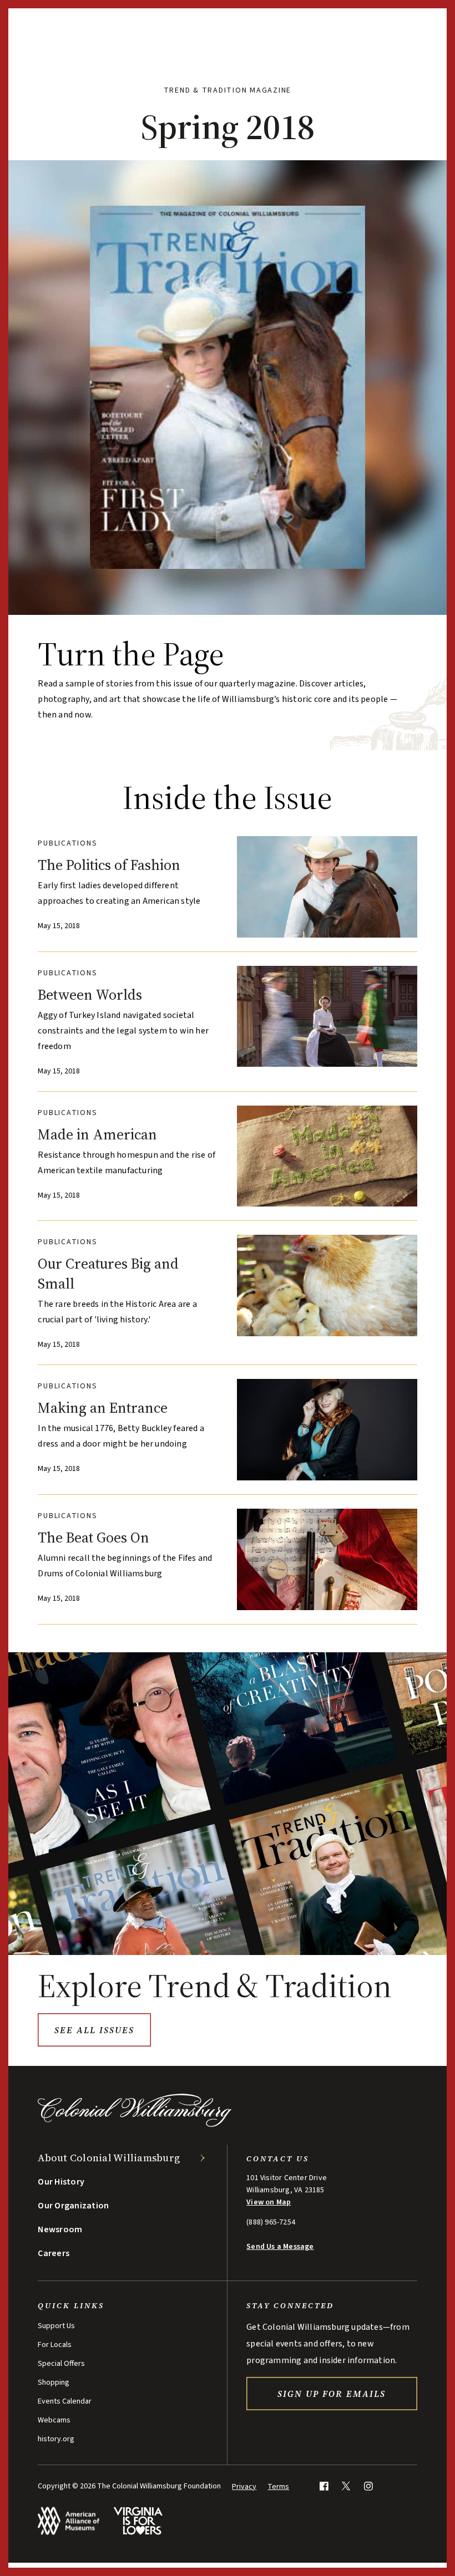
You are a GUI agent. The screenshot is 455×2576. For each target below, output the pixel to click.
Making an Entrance (103, 1408)
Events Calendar (65, 2401)
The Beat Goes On (93, 1538)
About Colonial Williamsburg (109, 2158)
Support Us (56, 2326)
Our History (61, 2182)
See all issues (94, 2030)
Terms (278, 2487)
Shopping (54, 2382)
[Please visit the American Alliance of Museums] (69, 2521)
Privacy (244, 2487)
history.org (56, 2439)
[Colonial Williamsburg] (135, 2124)
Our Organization (73, 2206)
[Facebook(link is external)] (324, 2486)
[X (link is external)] (346, 2486)
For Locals (55, 2345)
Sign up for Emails (332, 2394)
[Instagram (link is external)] (368, 2486)
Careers (54, 2253)
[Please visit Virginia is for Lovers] (138, 2521)
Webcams (54, 2420)
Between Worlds (90, 995)
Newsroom (60, 2229)
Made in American (97, 1134)
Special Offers (61, 2364)
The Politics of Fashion (109, 865)
